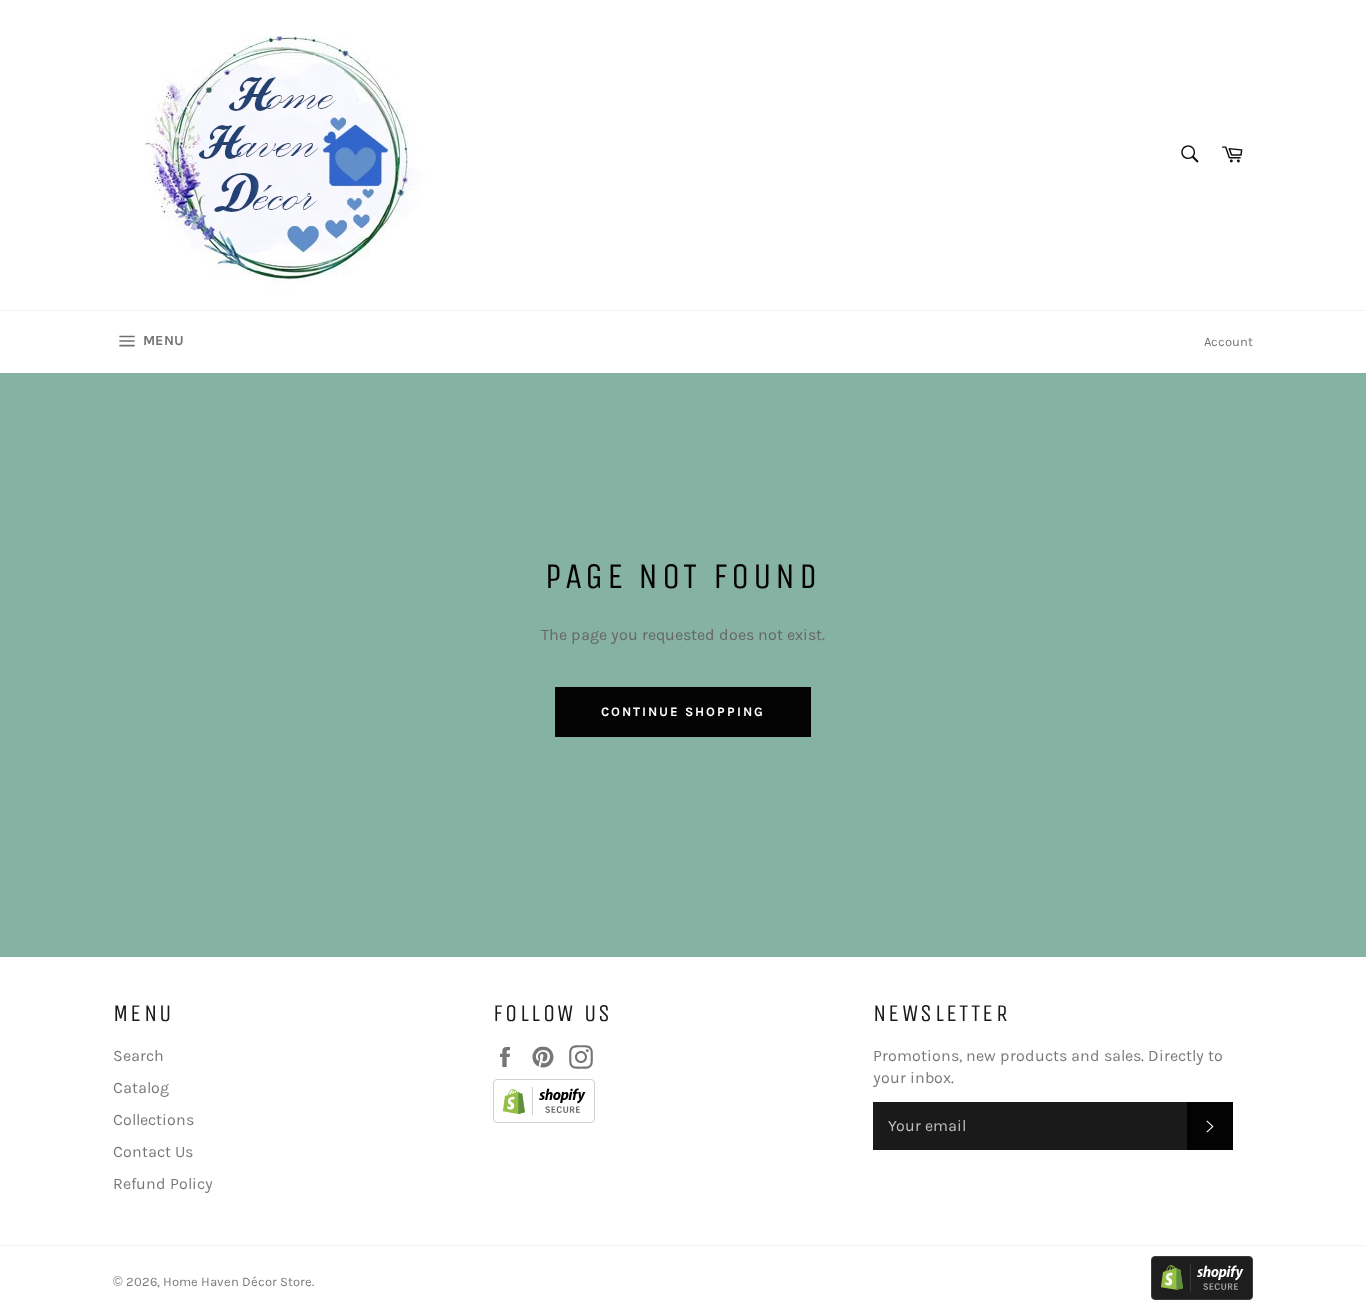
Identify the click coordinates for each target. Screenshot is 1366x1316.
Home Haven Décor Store (237, 1281)
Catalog (141, 1087)
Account (1228, 341)
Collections (153, 1119)
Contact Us (153, 1151)
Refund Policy (163, 1183)
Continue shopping (682, 711)
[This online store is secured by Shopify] (673, 1104)
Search (138, 1055)
